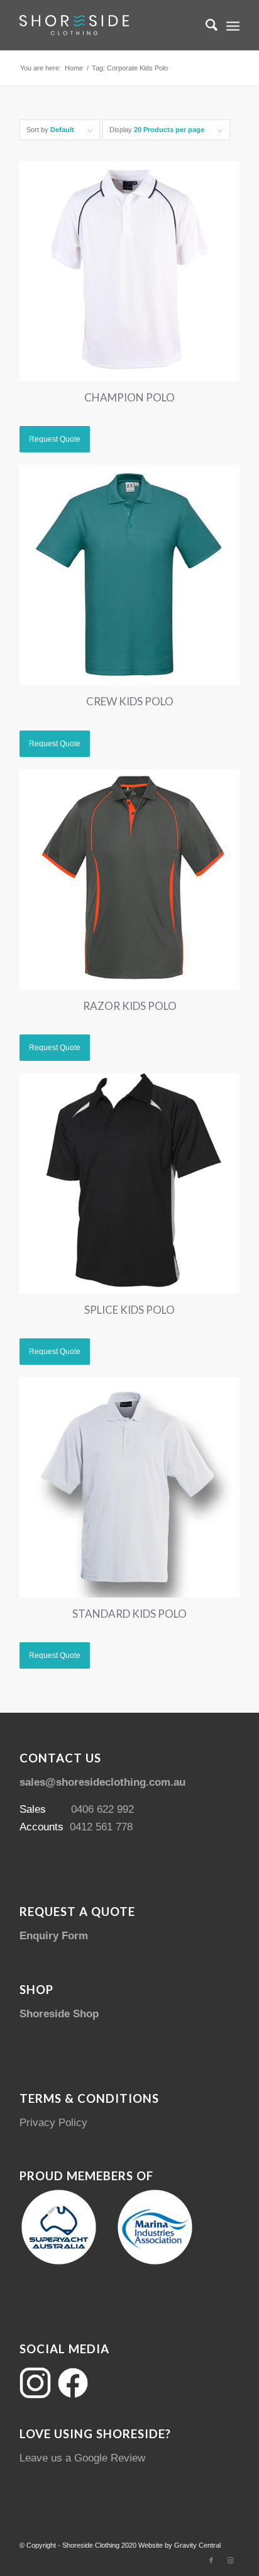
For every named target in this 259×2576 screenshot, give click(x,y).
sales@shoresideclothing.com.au (102, 1782)
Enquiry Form (54, 1936)
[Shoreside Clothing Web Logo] (107, 25)
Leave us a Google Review (82, 2458)
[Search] (205, 25)
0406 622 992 (102, 1809)
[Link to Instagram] (230, 2560)
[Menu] (233, 25)
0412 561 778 (101, 1827)
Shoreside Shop (59, 2014)
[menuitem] (205, 25)
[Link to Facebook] (211, 2560)
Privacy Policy (53, 2123)
